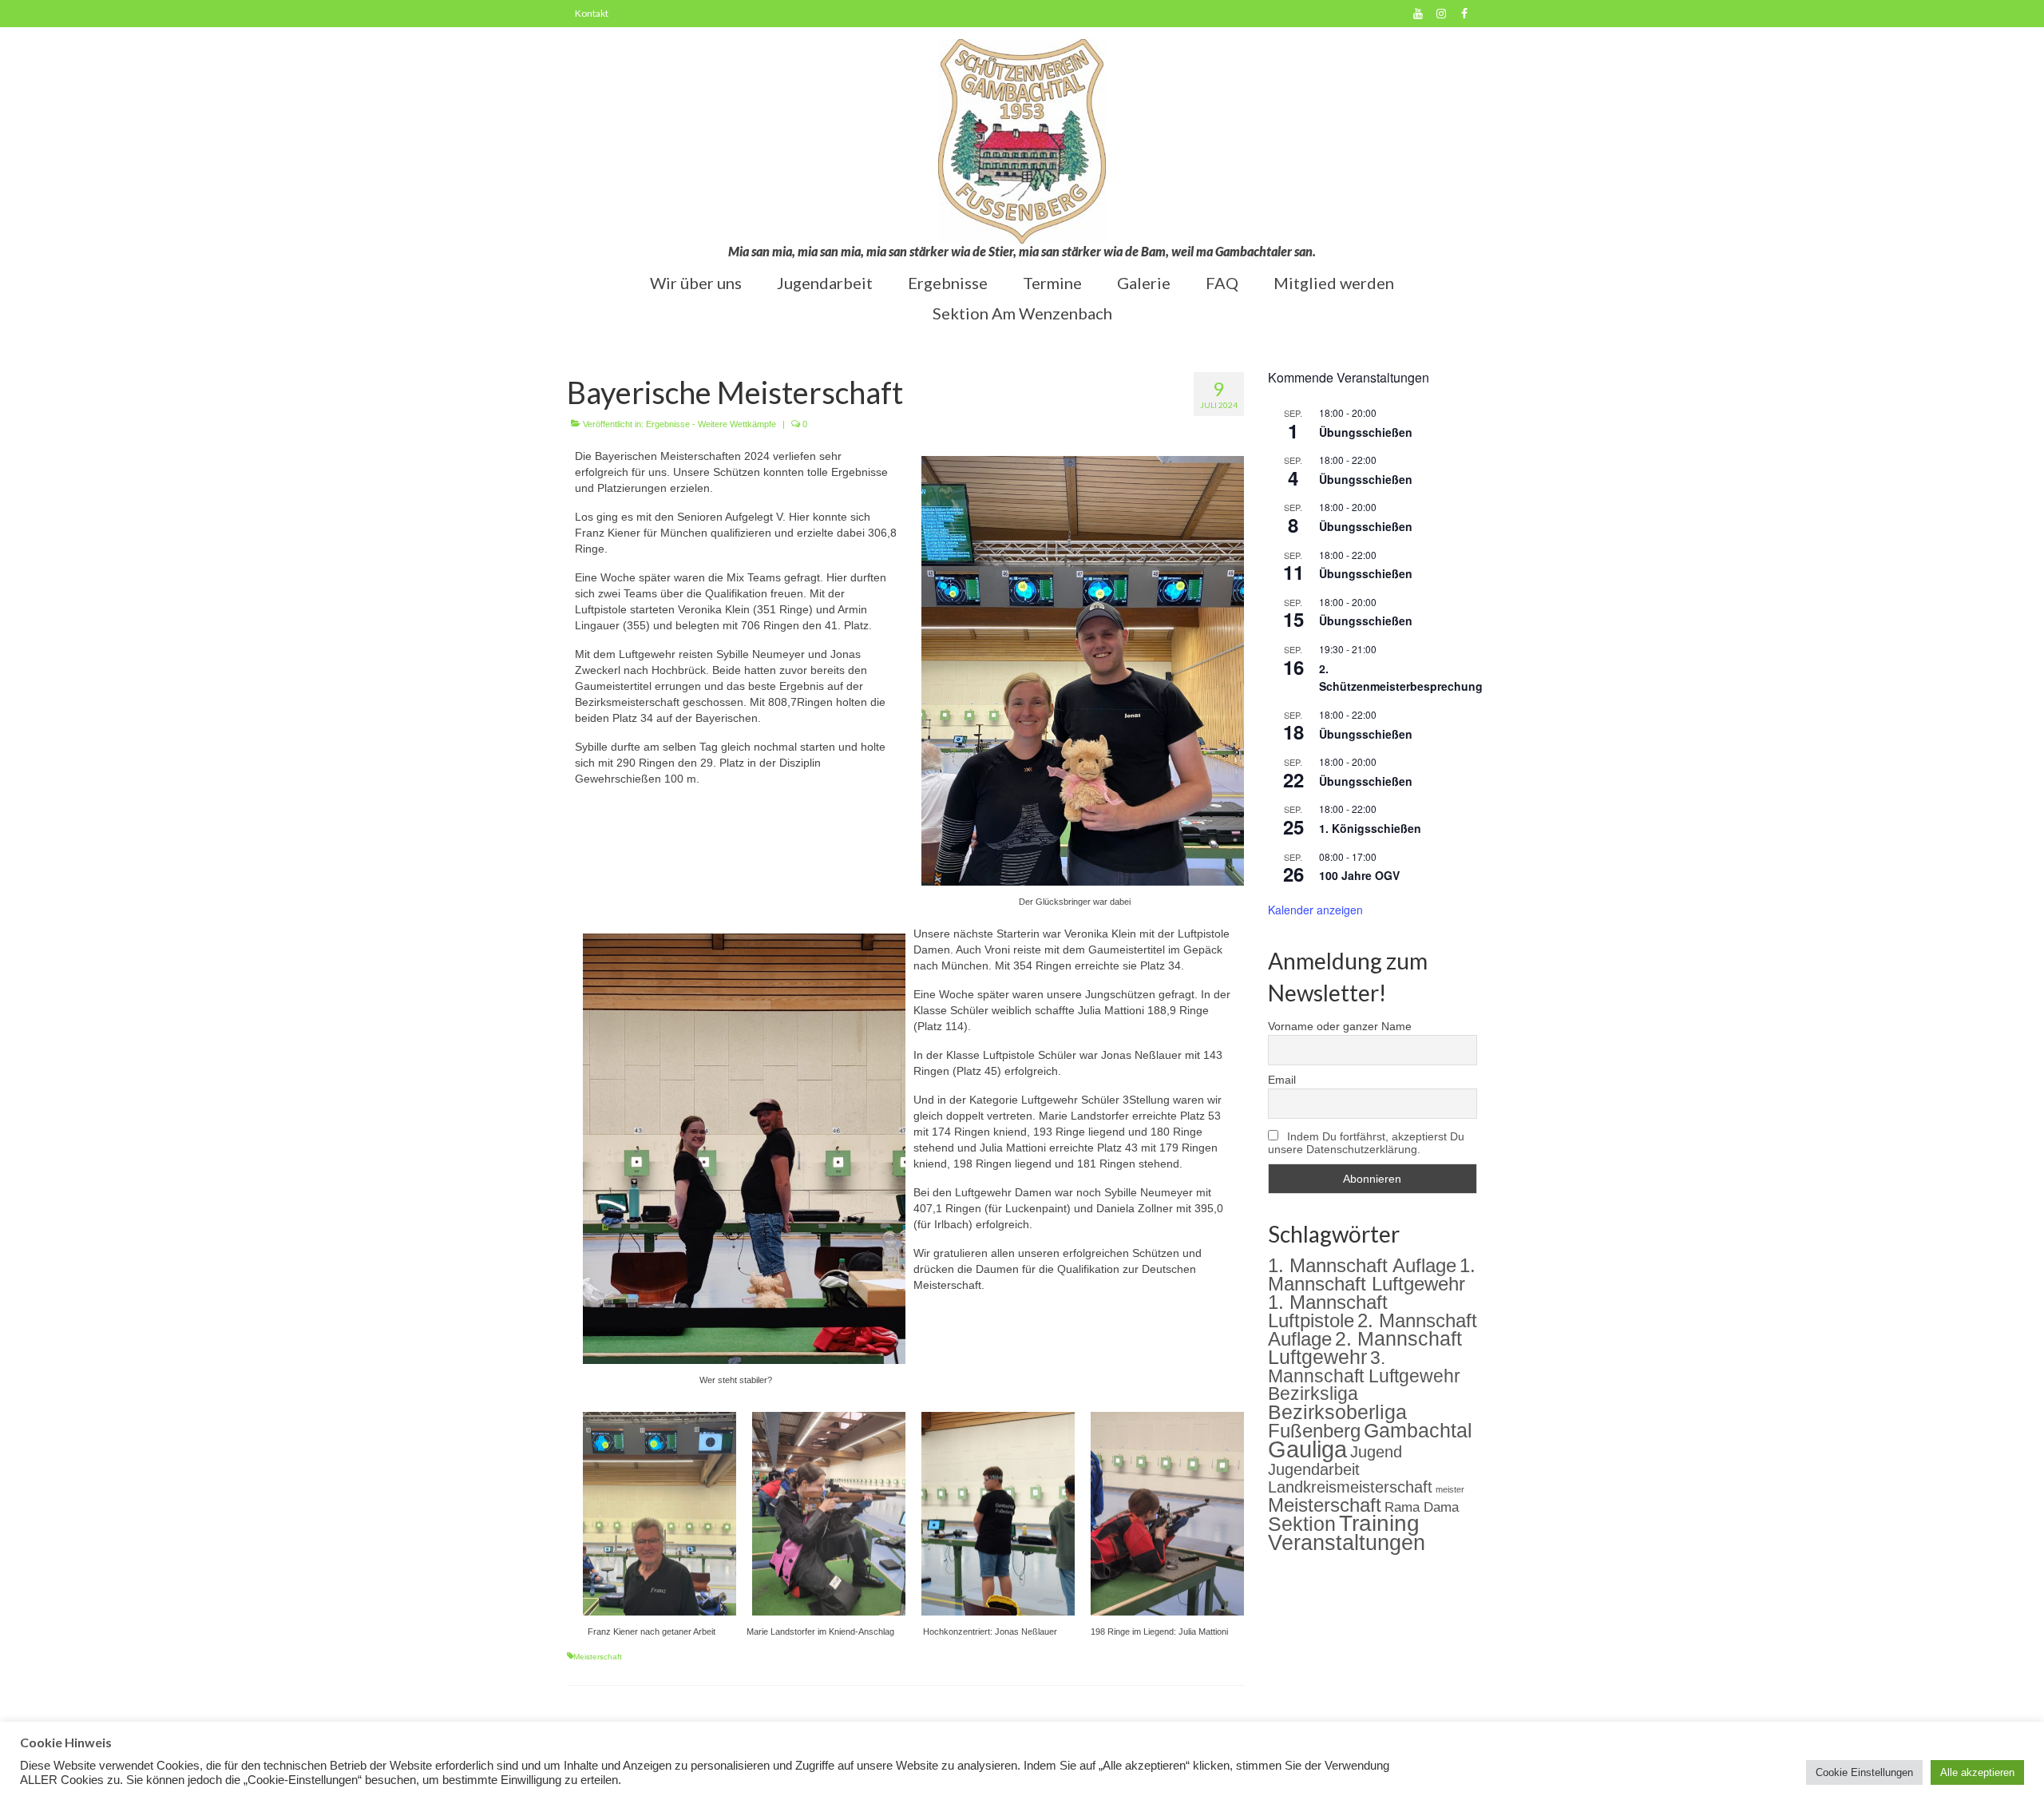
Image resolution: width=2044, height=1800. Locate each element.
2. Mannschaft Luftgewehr (1365, 1348)
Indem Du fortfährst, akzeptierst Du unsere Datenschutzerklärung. (1366, 1143)
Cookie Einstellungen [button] (1864, 1772)
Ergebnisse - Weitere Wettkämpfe (711, 424)
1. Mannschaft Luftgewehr (1372, 1275)
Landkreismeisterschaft (1350, 1487)
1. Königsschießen (1370, 828)
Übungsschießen (1366, 432)
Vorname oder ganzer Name (1340, 1026)
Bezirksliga (1313, 1394)
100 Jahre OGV (1359, 875)
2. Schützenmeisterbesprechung (1401, 678)
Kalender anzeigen (1315, 910)
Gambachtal (1418, 1431)
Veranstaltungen (1347, 1543)
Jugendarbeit (1314, 1469)
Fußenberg (1314, 1431)
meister (1450, 1489)
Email (1282, 1080)
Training (1379, 1523)
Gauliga (1307, 1449)
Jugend (1376, 1452)
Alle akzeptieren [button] (1977, 1772)
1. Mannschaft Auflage (1362, 1265)
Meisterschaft (598, 1657)
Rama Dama (1422, 1507)
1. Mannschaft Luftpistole (1328, 1312)
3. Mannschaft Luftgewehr (1364, 1367)
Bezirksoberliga (1337, 1412)
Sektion (1302, 1524)
